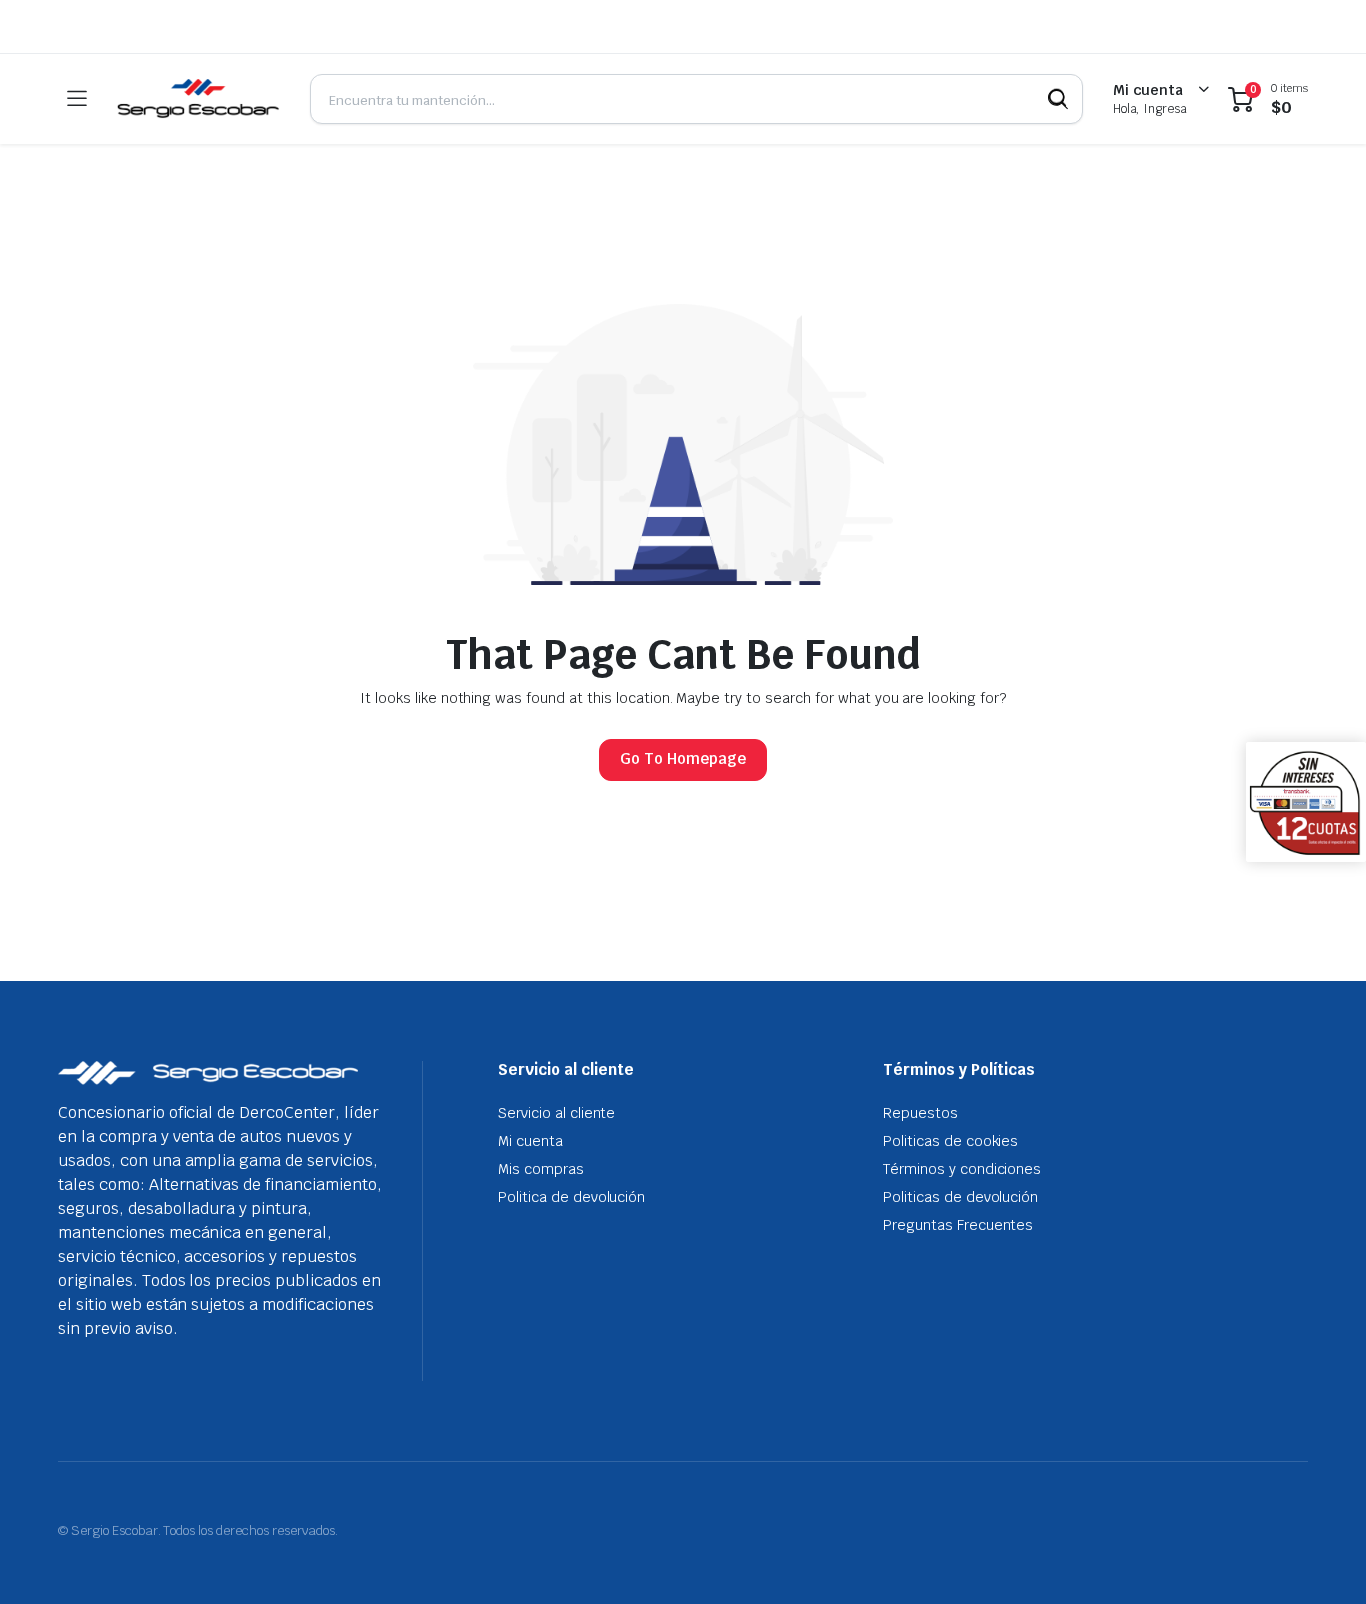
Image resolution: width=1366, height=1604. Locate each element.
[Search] (1058, 99)
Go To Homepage (683, 758)
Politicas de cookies (950, 1141)
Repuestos (920, 1113)
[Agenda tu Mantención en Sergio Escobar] (198, 99)
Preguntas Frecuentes (958, 1225)
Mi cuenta (530, 1141)
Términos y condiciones (962, 1169)
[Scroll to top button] (1321, 1559)
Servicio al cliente (556, 1113)
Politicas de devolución (960, 1197)
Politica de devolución (571, 1197)
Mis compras (541, 1169)
